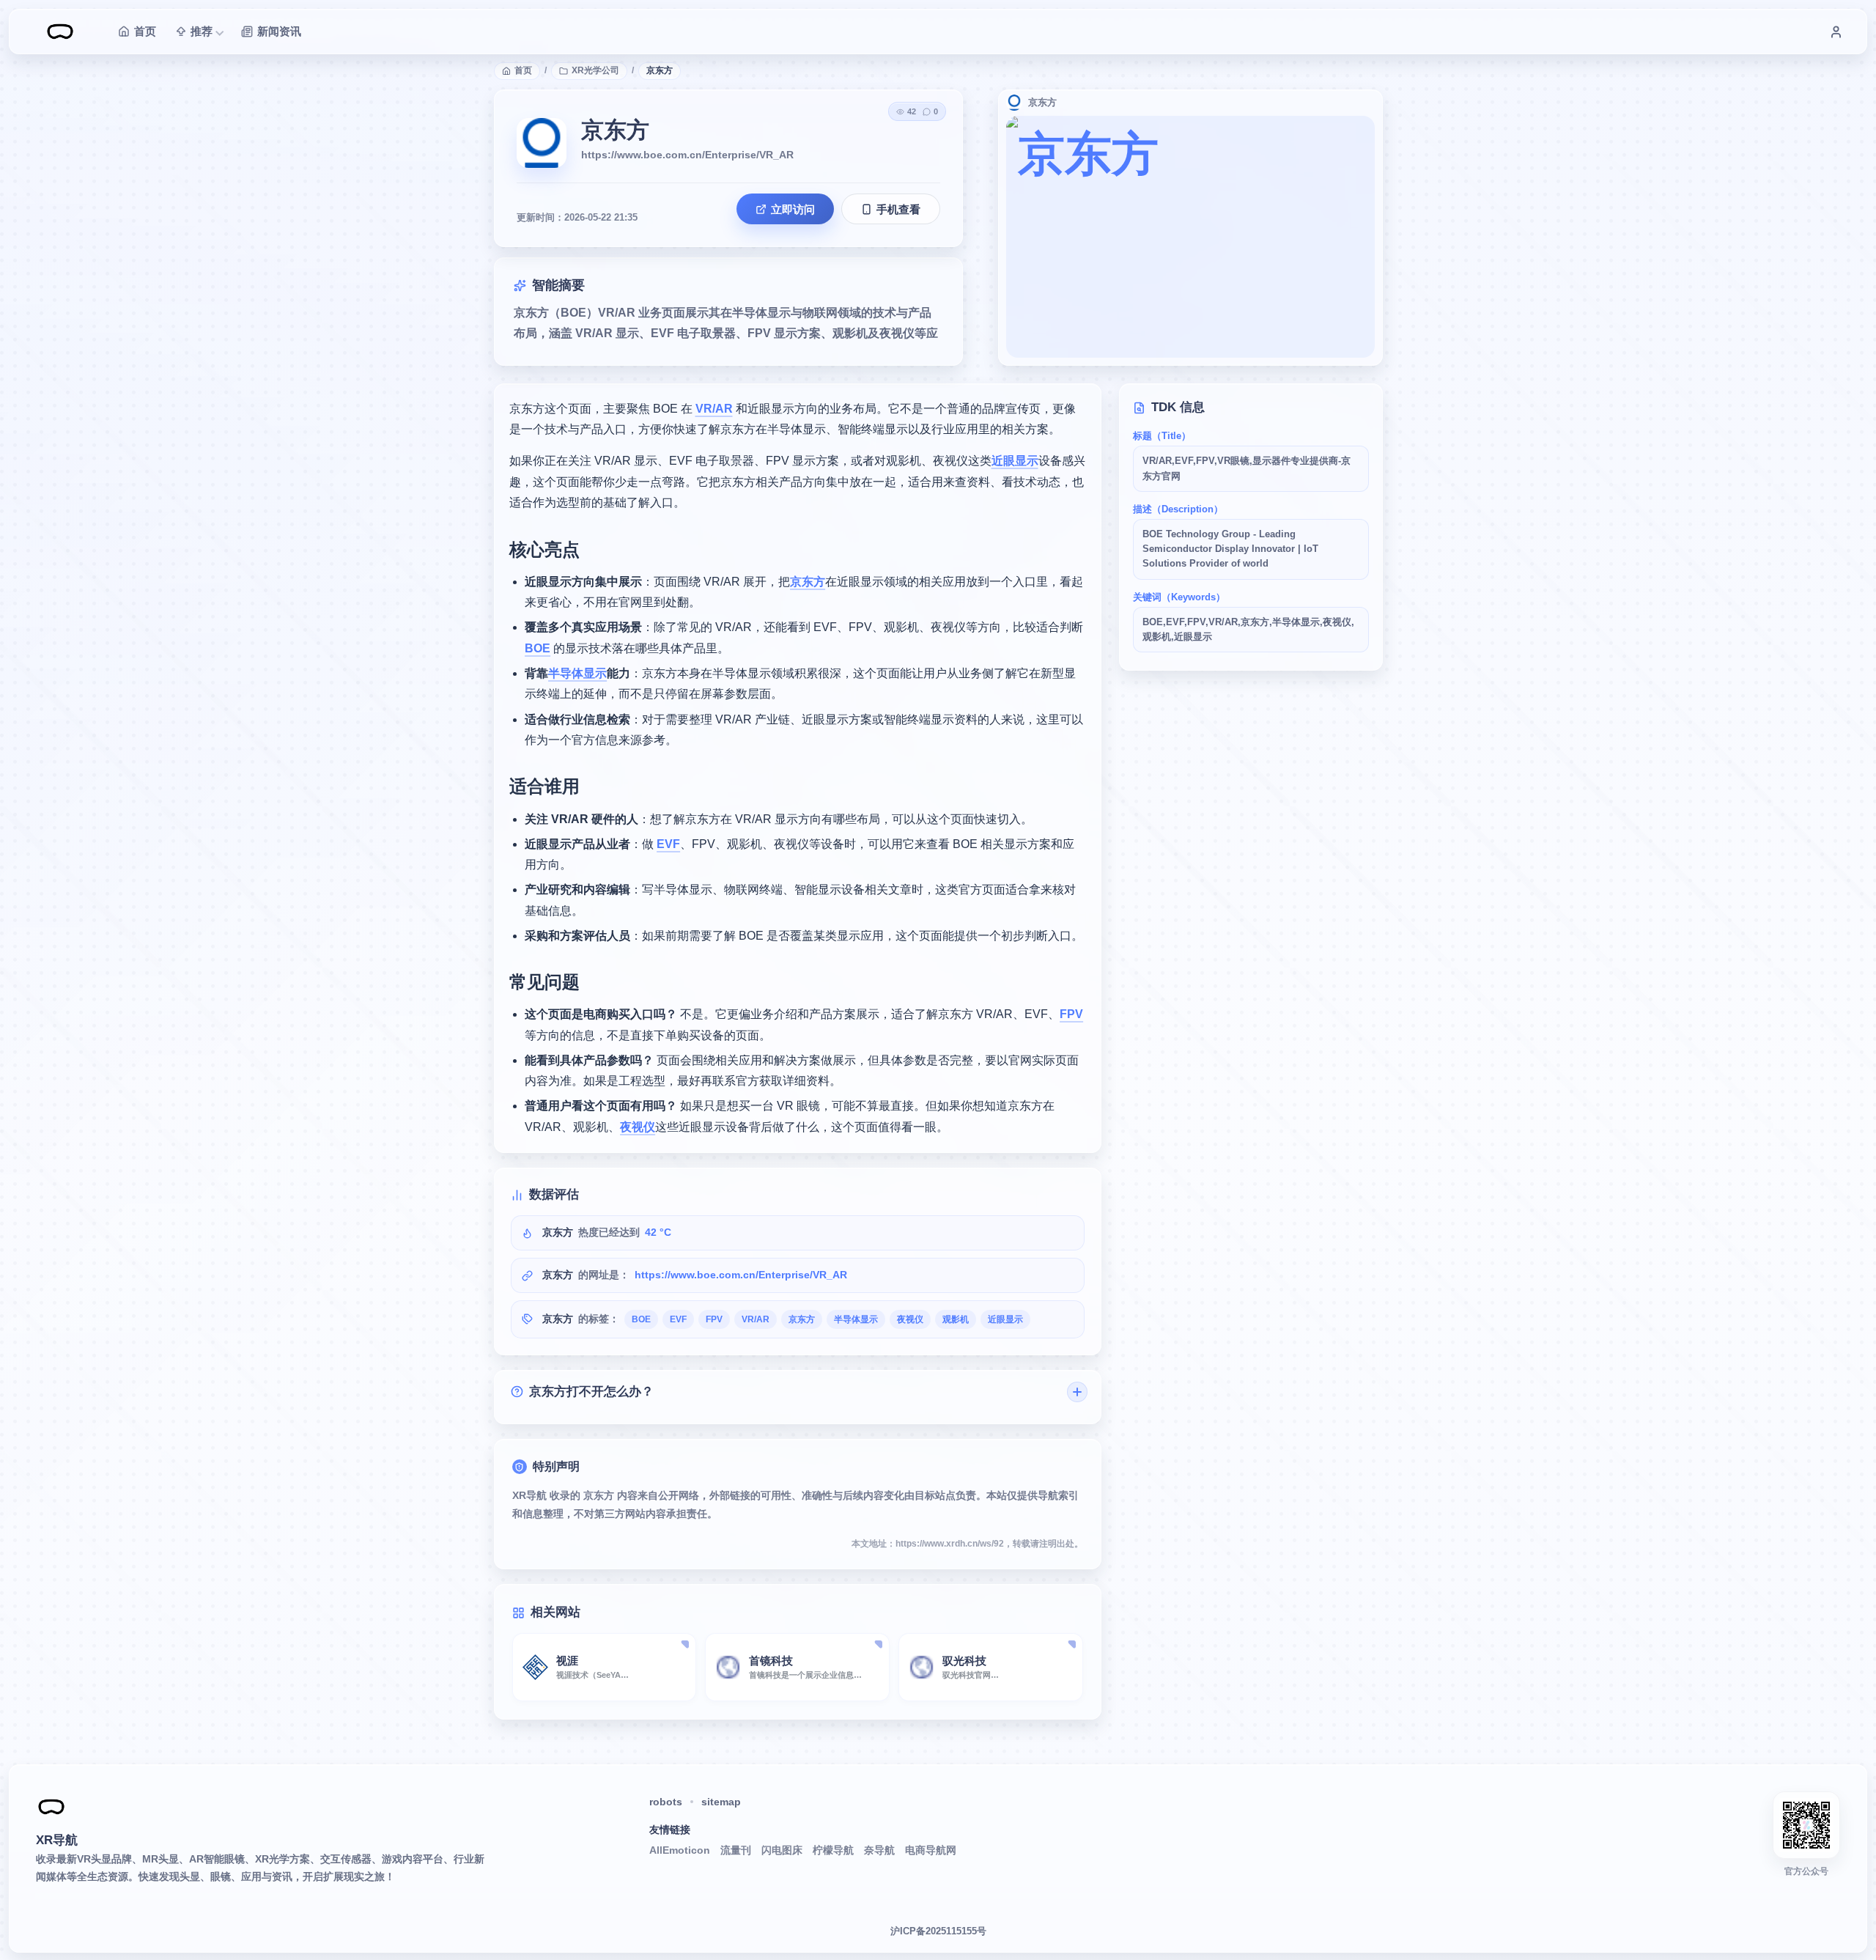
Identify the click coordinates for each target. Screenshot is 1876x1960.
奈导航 (879, 1850)
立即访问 (793, 209)
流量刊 (736, 1850)
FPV (1071, 1014)
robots (666, 1802)
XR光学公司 (595, 70)
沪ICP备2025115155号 (938, 1931)
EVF (668, 844)
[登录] (1836, 32)
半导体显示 (577, 673)
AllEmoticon (680, 1850)
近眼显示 (1015, 461)
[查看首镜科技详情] (878, 1645)
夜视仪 (638, 1127)
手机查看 (898, 209)
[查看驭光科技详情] (1071, 1645)
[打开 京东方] (1190, 237)
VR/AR (714, 409)
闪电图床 (782, 1850)
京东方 (808, 582)
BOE (538, 648)
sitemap (721, 1802)
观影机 (956, 1319)
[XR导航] (51, 1807)
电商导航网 (931, 1850)
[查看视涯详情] (684, 1645)
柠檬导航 (833, 1850)
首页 (523, 70)
